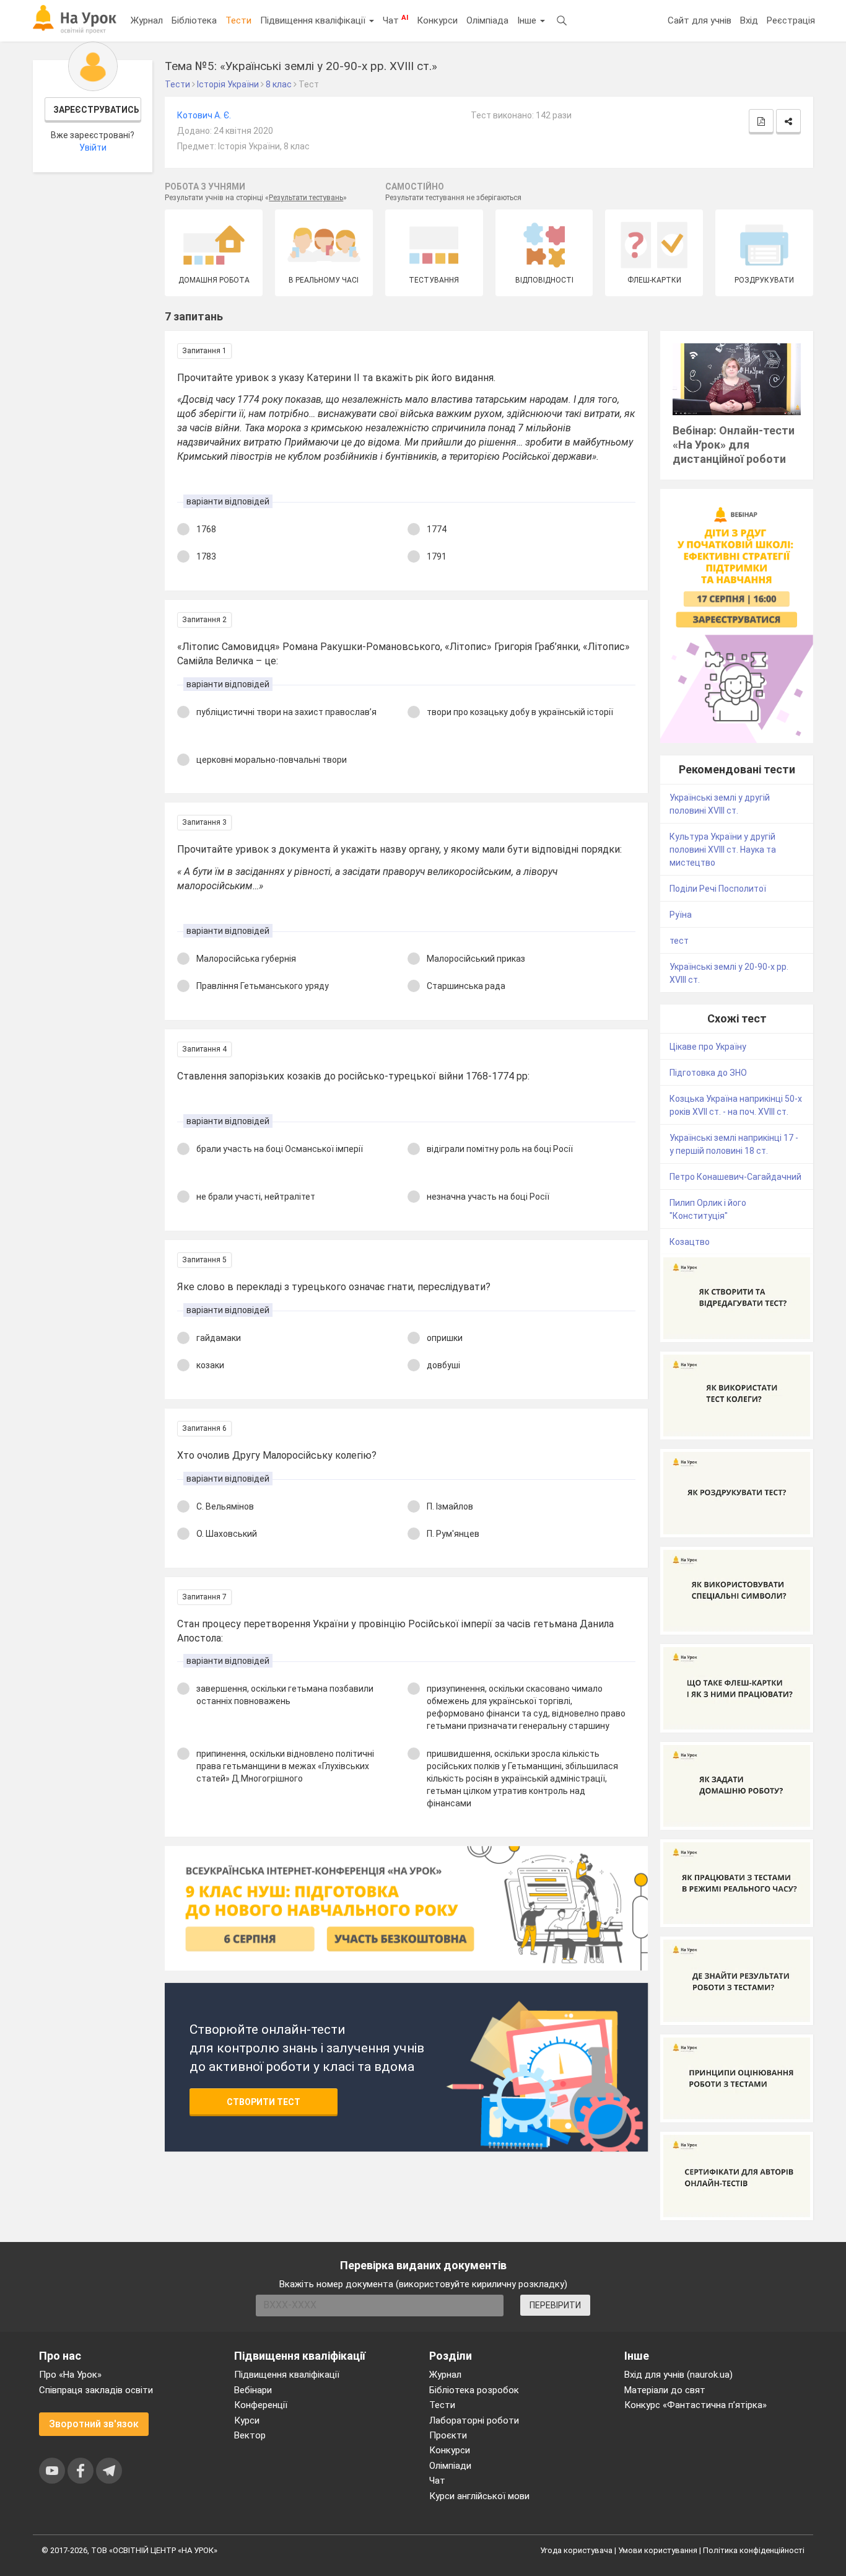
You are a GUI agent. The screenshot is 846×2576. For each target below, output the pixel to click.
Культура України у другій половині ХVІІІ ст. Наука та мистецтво (723, 850)
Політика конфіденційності (754, 2550)
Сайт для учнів (700, 20)
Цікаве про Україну (708, 1047)
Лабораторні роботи (474, 2420)
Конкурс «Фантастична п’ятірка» (696, 2405)
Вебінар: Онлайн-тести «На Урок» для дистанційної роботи (734, 445)
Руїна (681, 915)
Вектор (250, 2435)
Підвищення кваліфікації (314, 20)
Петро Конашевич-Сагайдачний (735, 1177)
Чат (395, 20)
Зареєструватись (96, 110)
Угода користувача (576, 2550)
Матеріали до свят (665, 2390)
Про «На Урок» (70, 2375)
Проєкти (448, 2435)
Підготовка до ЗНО (708, 1073)
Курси (247, 2420)
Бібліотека (194, 20)
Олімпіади (450, 2466)
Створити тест (264, 2102)
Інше (528, 20)
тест (679, 941)
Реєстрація (791, 20)
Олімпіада (487, 20)
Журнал (147, 20)
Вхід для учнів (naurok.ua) (678, 2375)
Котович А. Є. (204, 115)
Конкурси (437, 20)
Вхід (749, 20)
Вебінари (253, 2390)
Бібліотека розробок (474, 2390)
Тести (238, 20)
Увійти (93, 147)
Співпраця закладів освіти (96, 2390)
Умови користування (658, 2550)
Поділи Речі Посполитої (718, 889)
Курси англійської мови (479, 2496)
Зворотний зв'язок (94, 2424)
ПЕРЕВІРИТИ (555, 2305)
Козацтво (690, 1242)
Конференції (261, 2405)
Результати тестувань (306, 198)
